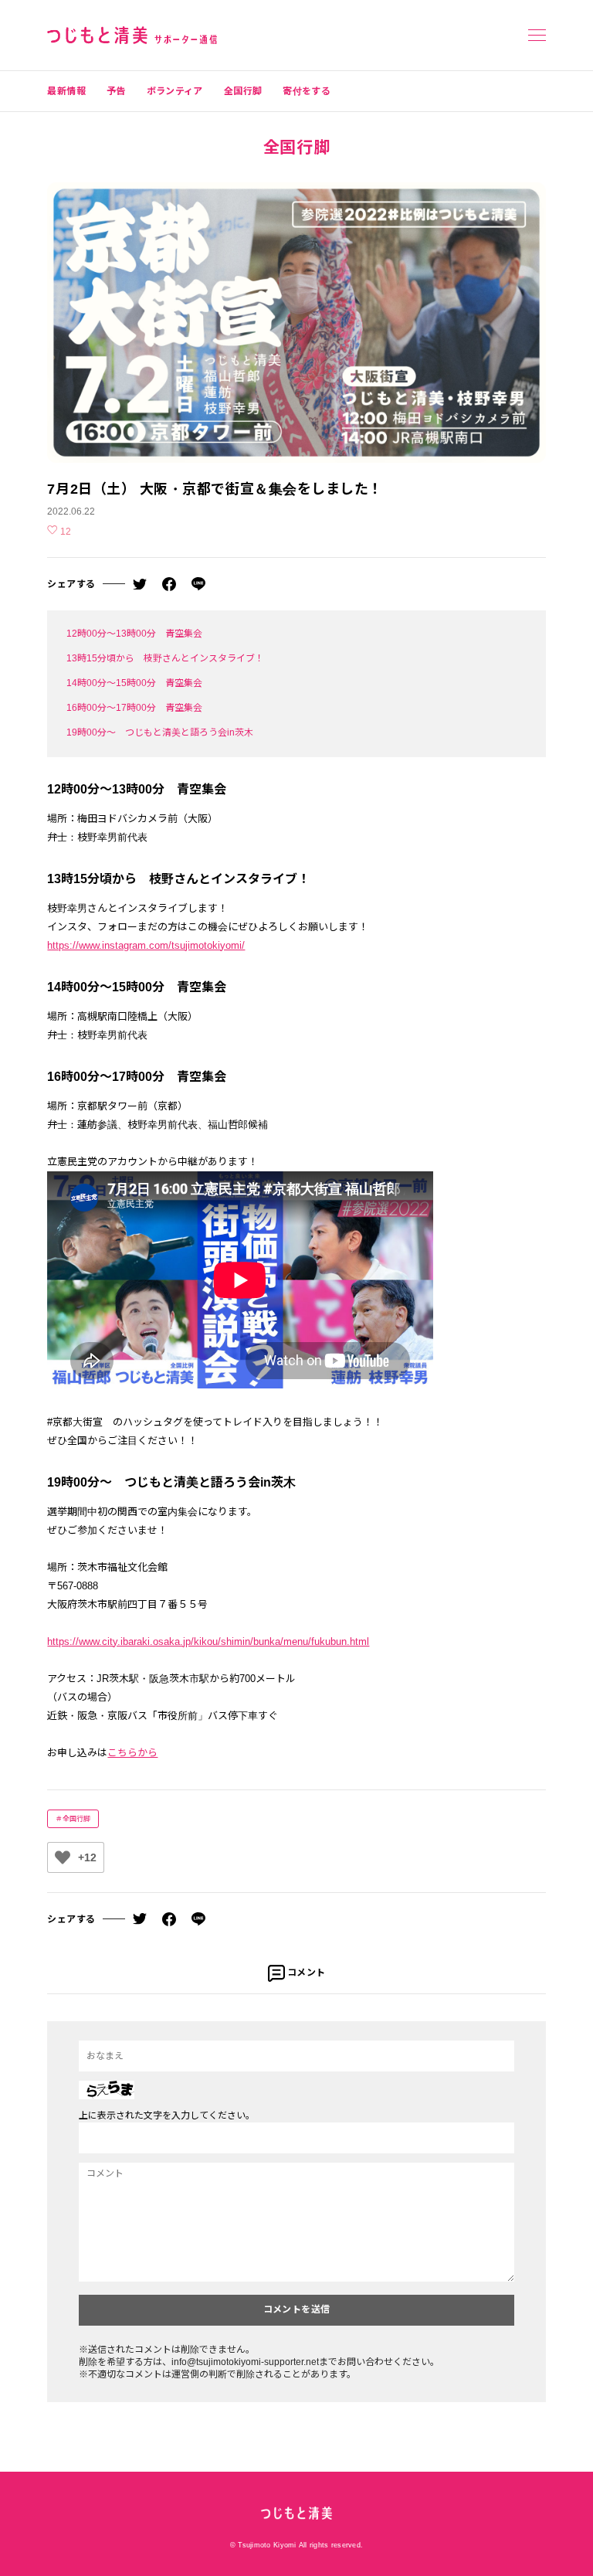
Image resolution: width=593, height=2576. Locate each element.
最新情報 (66, 91)
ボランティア (175, 91)
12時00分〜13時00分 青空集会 (134, 634)
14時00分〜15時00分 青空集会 (134, 683)
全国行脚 (243, 91)
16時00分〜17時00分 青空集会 (139, 708)
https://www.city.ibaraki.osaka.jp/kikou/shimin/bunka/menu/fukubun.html (208, 1641)
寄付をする (307, 91)
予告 (116, 91)
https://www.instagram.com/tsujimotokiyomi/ (146, 945)
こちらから (132, 1753)
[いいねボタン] (63, 1857)
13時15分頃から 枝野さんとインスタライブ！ (165, 658)
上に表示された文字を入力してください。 (167, 2116)
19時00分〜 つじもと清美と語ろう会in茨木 (160, 732)
